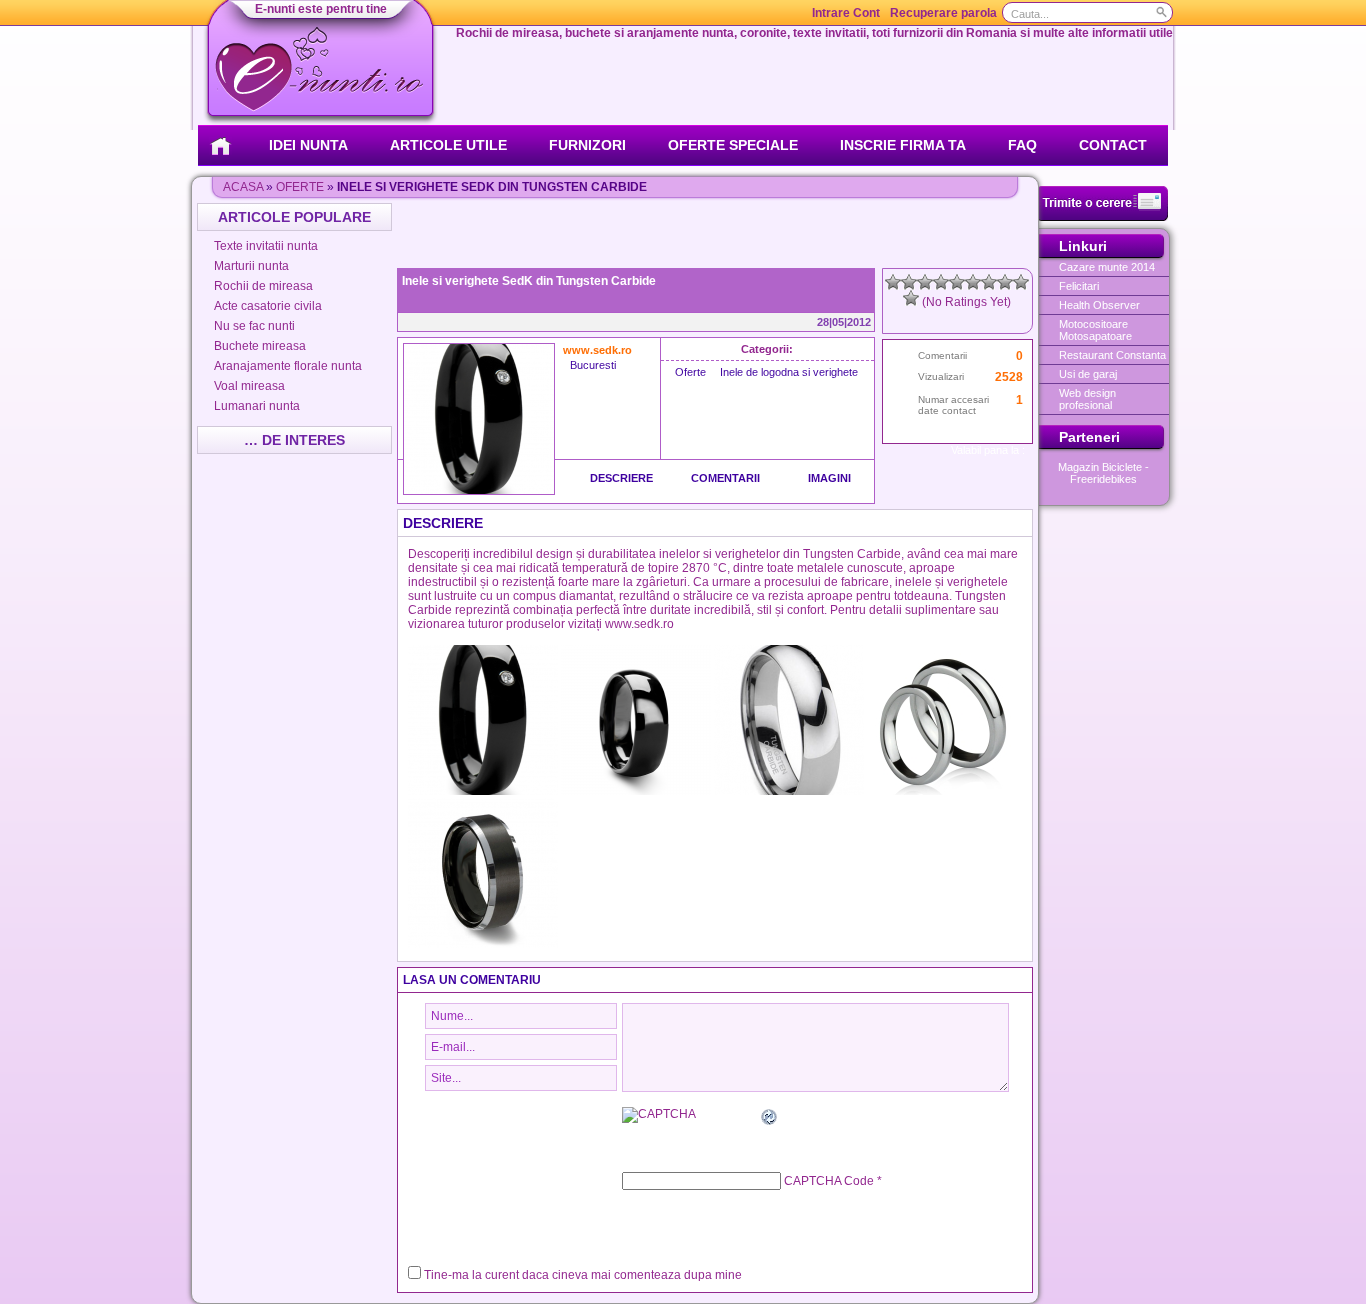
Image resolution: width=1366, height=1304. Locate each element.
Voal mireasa (249, 386)
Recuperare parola (943, 13)
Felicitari (1079, 286)
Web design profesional (1087, 399)
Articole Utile (448, 145)
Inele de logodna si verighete (789, 372)
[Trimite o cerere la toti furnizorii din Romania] (1103, 217)
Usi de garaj (1088, 374)
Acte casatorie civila (268, 306)
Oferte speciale (733, 145)
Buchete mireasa (260, 346)
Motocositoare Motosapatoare (1095, 330)
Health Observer (1099, 305)
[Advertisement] (717, 233)
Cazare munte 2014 (1107, 267)
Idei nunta (308, 145)
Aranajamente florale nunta (288, 366)
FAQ (1022, 145)
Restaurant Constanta (1112, 355)
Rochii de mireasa (263, 286)
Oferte (300, 187)
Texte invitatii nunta (266, 246)
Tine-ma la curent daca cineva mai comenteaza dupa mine (583, 1275)
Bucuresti (593, 365)
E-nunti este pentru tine (321, 9)
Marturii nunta (251, 266)
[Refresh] (770, 1120)
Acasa (243, 187)
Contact (1113, 145)
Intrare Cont (846, 13)
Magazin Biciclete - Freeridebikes (1103, 473)
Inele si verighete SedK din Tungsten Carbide (529, 281)
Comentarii (725, 478)
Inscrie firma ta (903, 145)
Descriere (621, 478)
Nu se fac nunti (254, 326)
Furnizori (587, 145)
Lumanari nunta (257, 406)
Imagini (829, 478)
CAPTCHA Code (829, 1181)
